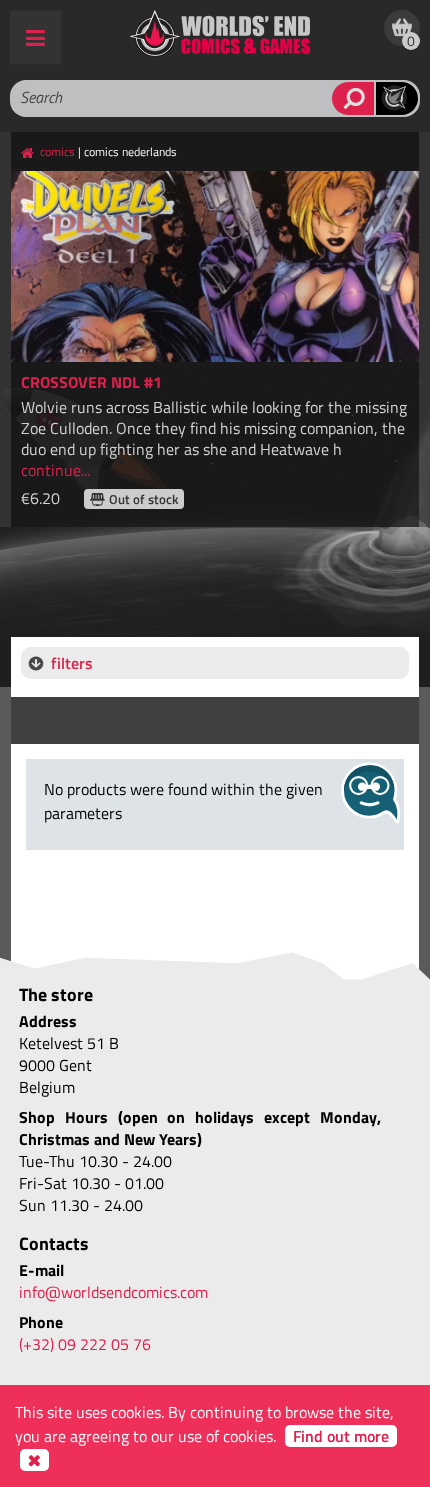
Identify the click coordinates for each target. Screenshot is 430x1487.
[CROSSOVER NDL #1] (215, 266)
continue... (55, 470)
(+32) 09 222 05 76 (85, 1344)
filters (72, 663)
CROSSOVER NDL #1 (91, 382)
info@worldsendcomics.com (113, 1292)
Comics (57, 151)
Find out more (341, 1436)
